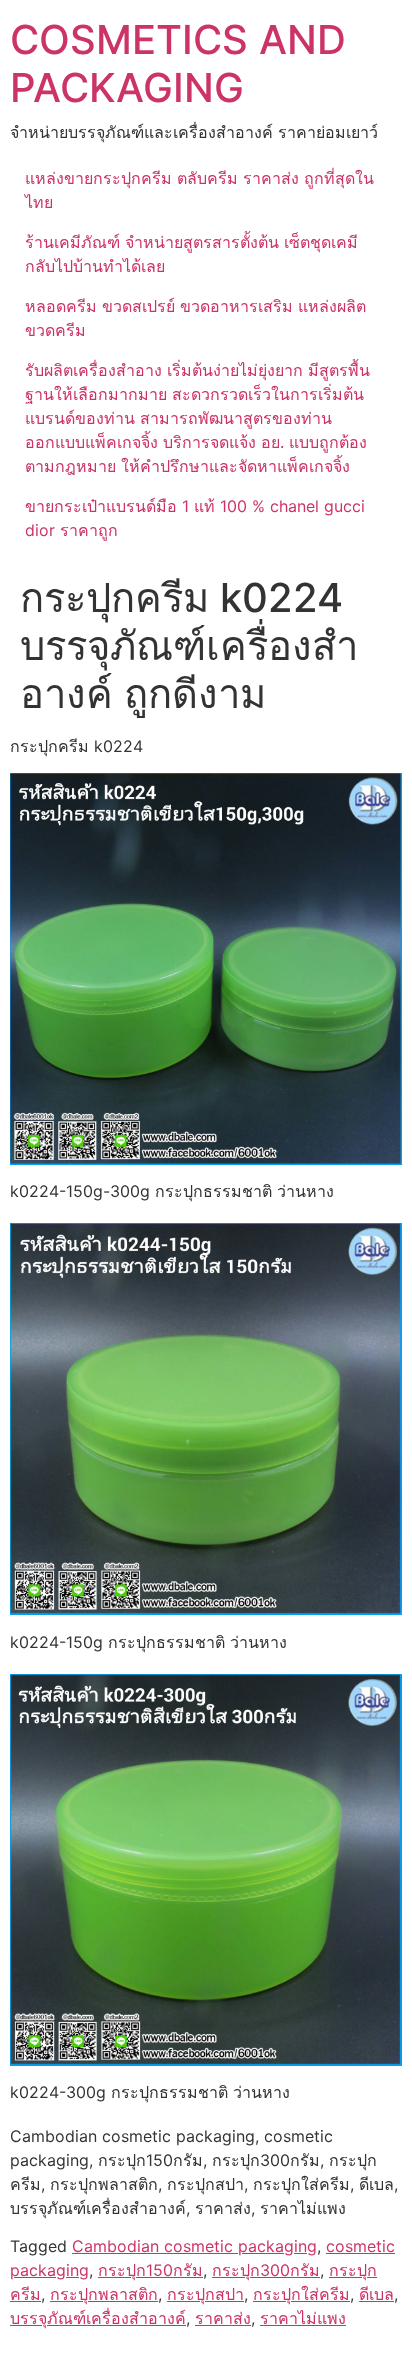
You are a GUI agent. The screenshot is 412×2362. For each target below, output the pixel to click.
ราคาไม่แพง (303, 2318)
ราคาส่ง (223, 2318)
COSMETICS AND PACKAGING (178, 63)
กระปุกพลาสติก (104, 2294)
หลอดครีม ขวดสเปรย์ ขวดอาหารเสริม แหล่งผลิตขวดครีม (195, 318)
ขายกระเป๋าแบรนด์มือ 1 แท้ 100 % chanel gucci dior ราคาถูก (195, 518)
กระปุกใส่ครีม (301, 2294)
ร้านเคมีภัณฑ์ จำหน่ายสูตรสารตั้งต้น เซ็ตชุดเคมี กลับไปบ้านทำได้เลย (191, 254)
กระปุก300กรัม (266, 2270)
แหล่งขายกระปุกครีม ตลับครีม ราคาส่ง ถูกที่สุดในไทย (199, 190)
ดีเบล (376, 2294)
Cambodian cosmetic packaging (194, 2246)
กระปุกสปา (205, 2294)
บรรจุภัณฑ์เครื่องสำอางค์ (98, 2318)
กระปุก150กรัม (150, 2270)
